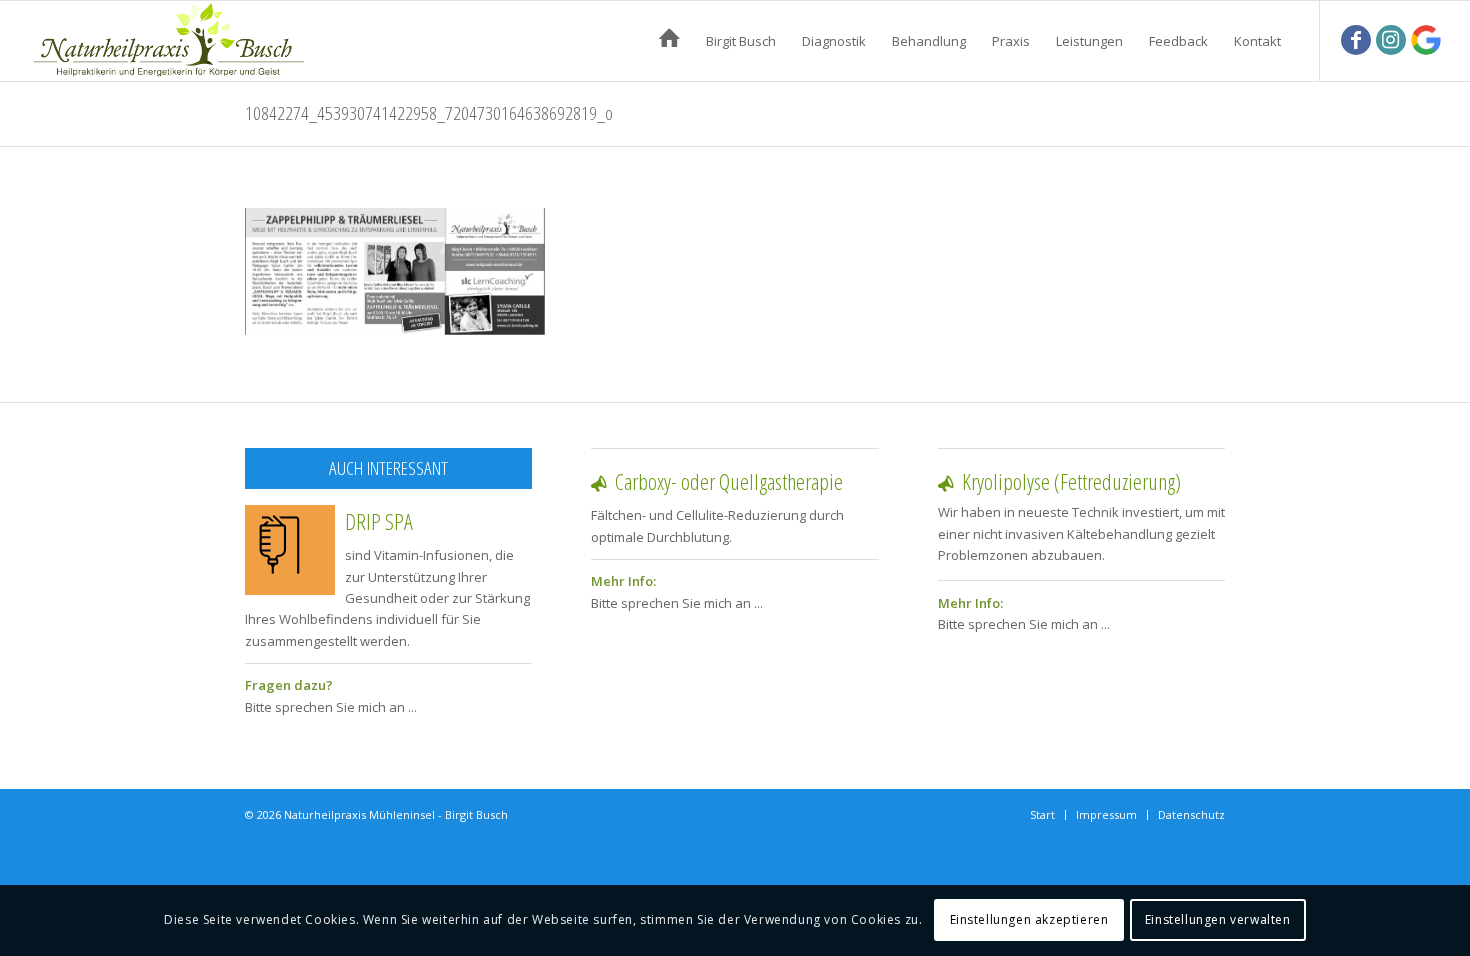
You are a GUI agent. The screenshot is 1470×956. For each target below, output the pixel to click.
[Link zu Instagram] (1391, 40)
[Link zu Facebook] (1356, 40)
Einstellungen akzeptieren (1029, 920)
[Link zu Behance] (1426, 40)
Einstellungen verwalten (1218, 920)
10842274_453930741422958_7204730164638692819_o (429, 113)
